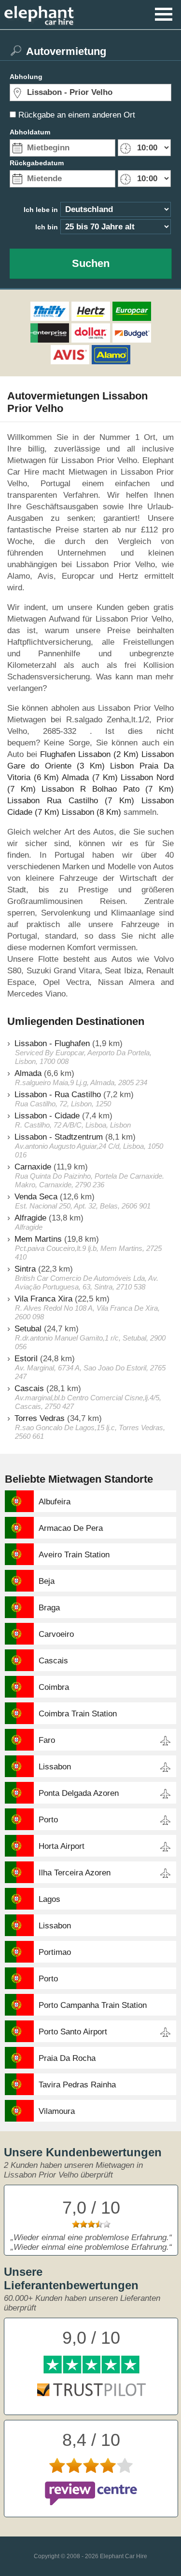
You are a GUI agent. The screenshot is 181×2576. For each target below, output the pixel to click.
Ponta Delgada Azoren (79, 1793)
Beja (47, 1581)
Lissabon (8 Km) (91, 812)
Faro (47, 1740)
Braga (49, 1608)
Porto (48, 1820)
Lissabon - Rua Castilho (58, 1095)
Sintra (25, 1269)
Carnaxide (33, 1167)
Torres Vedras (40, 1418)
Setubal (28, 1329)
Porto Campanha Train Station (93, 2005)
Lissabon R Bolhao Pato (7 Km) (108, 789)
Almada (28, 1073)
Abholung (26, 77)
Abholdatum (30, 132)
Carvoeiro (56, 1634)
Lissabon (55, 1767)
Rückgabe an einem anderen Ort (77, 115)
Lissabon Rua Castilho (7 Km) (71, 801)
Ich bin (47, 227)
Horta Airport (62, 1846)
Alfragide (30, 1218)
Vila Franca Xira (43, 1299)
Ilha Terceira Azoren (75, 1873)
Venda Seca (36, 1197)
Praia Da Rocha (67, 2058)
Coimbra (54, 1687)
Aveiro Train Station (74, 1555)
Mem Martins (38, 1239)
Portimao (55, 1952)
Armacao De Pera (71, 1528)
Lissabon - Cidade (47, 1116)
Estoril (26, 1359)
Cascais (29, 1388)
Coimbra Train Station (78, 1714)
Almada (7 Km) (90, 777)
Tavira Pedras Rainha (77, 2085)
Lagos (49, 1899)
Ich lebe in (41, 210)
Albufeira (55, 1502)
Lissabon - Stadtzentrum (59, 1137)
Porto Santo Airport (73, 2032)
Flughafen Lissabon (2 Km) (89, 754)
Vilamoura (57, 2111)
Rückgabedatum (37, 163)
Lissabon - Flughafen (52, 1043)
